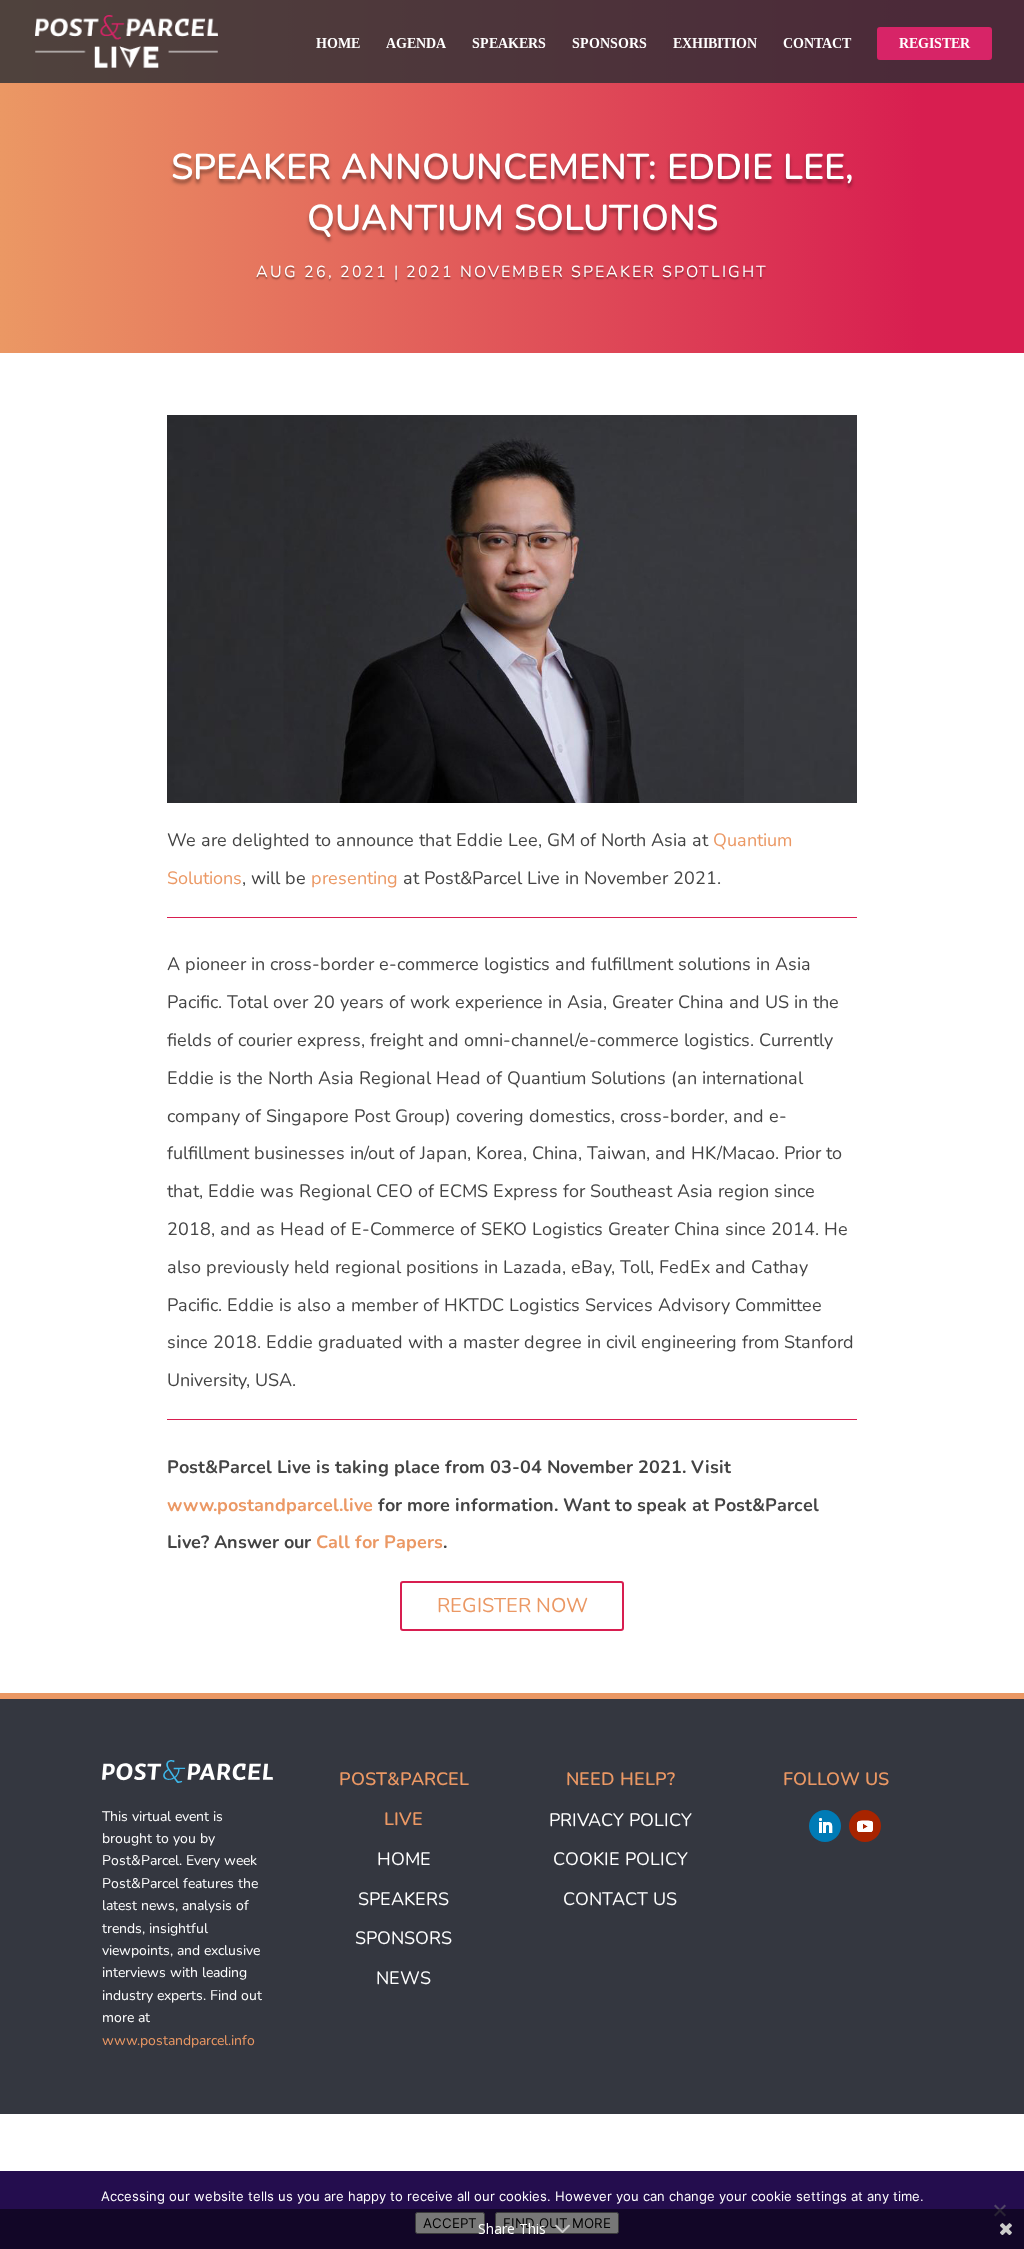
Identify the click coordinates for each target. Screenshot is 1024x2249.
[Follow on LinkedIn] (825, 1826)
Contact (817, 44)
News (403, 1978)
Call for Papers (379, 1542)
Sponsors (609, 44)
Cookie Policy (620, 1859)
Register (934, 43)
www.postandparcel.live (270, 1505)
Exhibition (715, 44)
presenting (354, 878)
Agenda (416, 44)
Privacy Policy (620, 1820)
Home (338, 44)
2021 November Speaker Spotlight (587, 272)
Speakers (509, 44)
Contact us (620, 1899)
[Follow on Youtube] (865, 1826)
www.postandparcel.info (178, 2040)
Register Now (512, 1605)
